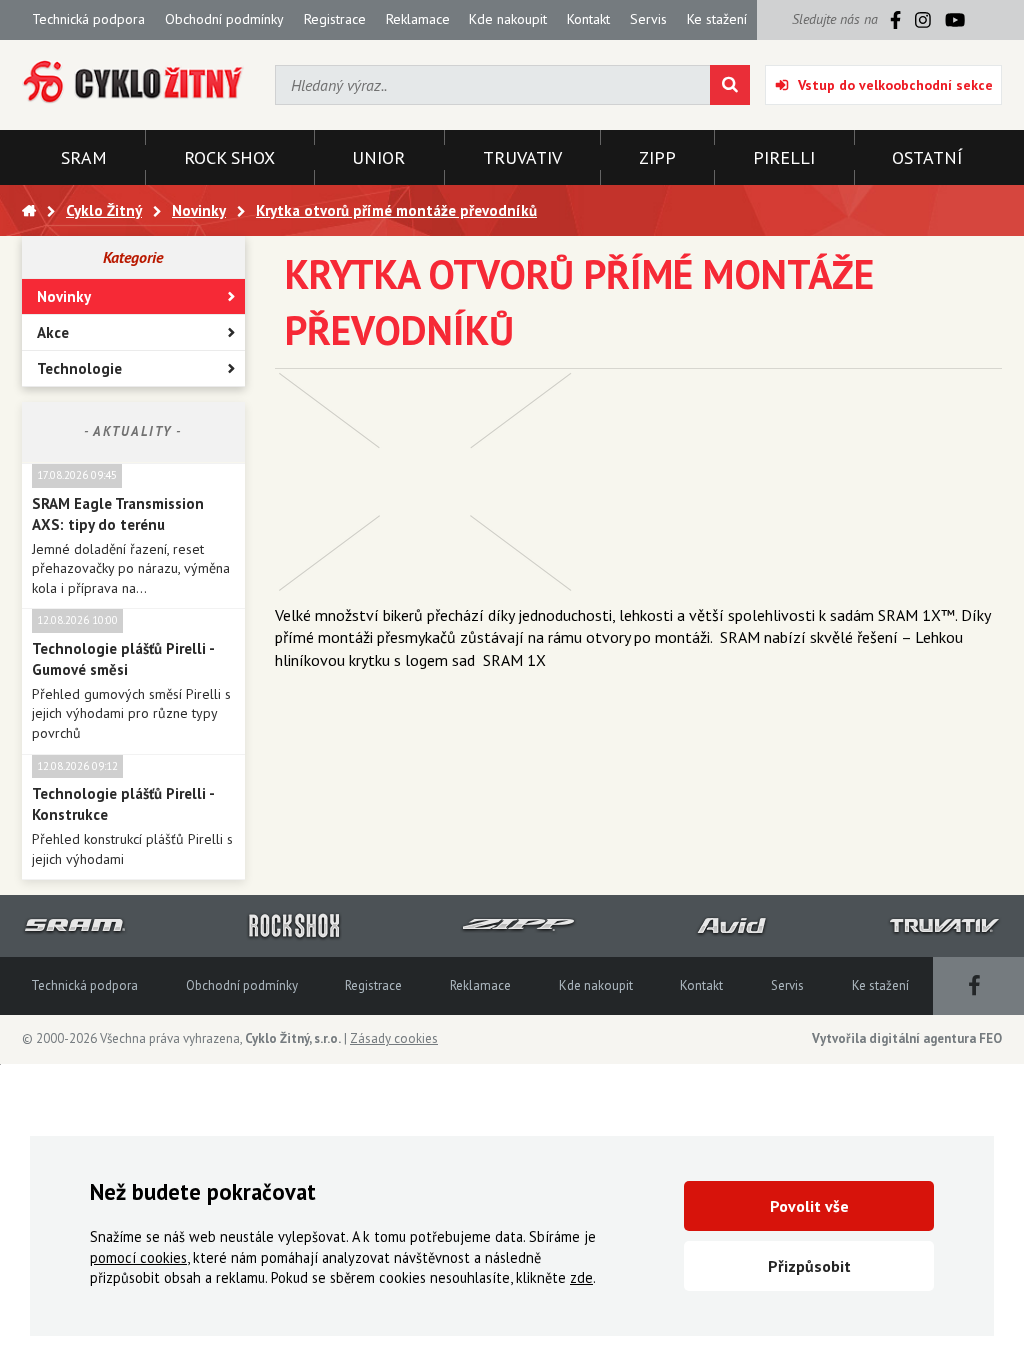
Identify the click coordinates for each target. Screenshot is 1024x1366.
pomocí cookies (138, 1257)
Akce (53, 332)
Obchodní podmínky (224, 19)
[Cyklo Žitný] (133, 82)
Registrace (335, 19)
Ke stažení (717, 19)
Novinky (64, 296)
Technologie (79, 368)
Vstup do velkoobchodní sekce (895, 85)
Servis (648, 19)
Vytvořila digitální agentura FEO (907, 1038)
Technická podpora (88, 19)
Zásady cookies (394, 1038)
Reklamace (418, 19)
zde (581, 1277)
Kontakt (588, 19)
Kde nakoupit (508, 19)
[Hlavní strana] (29, 210)
